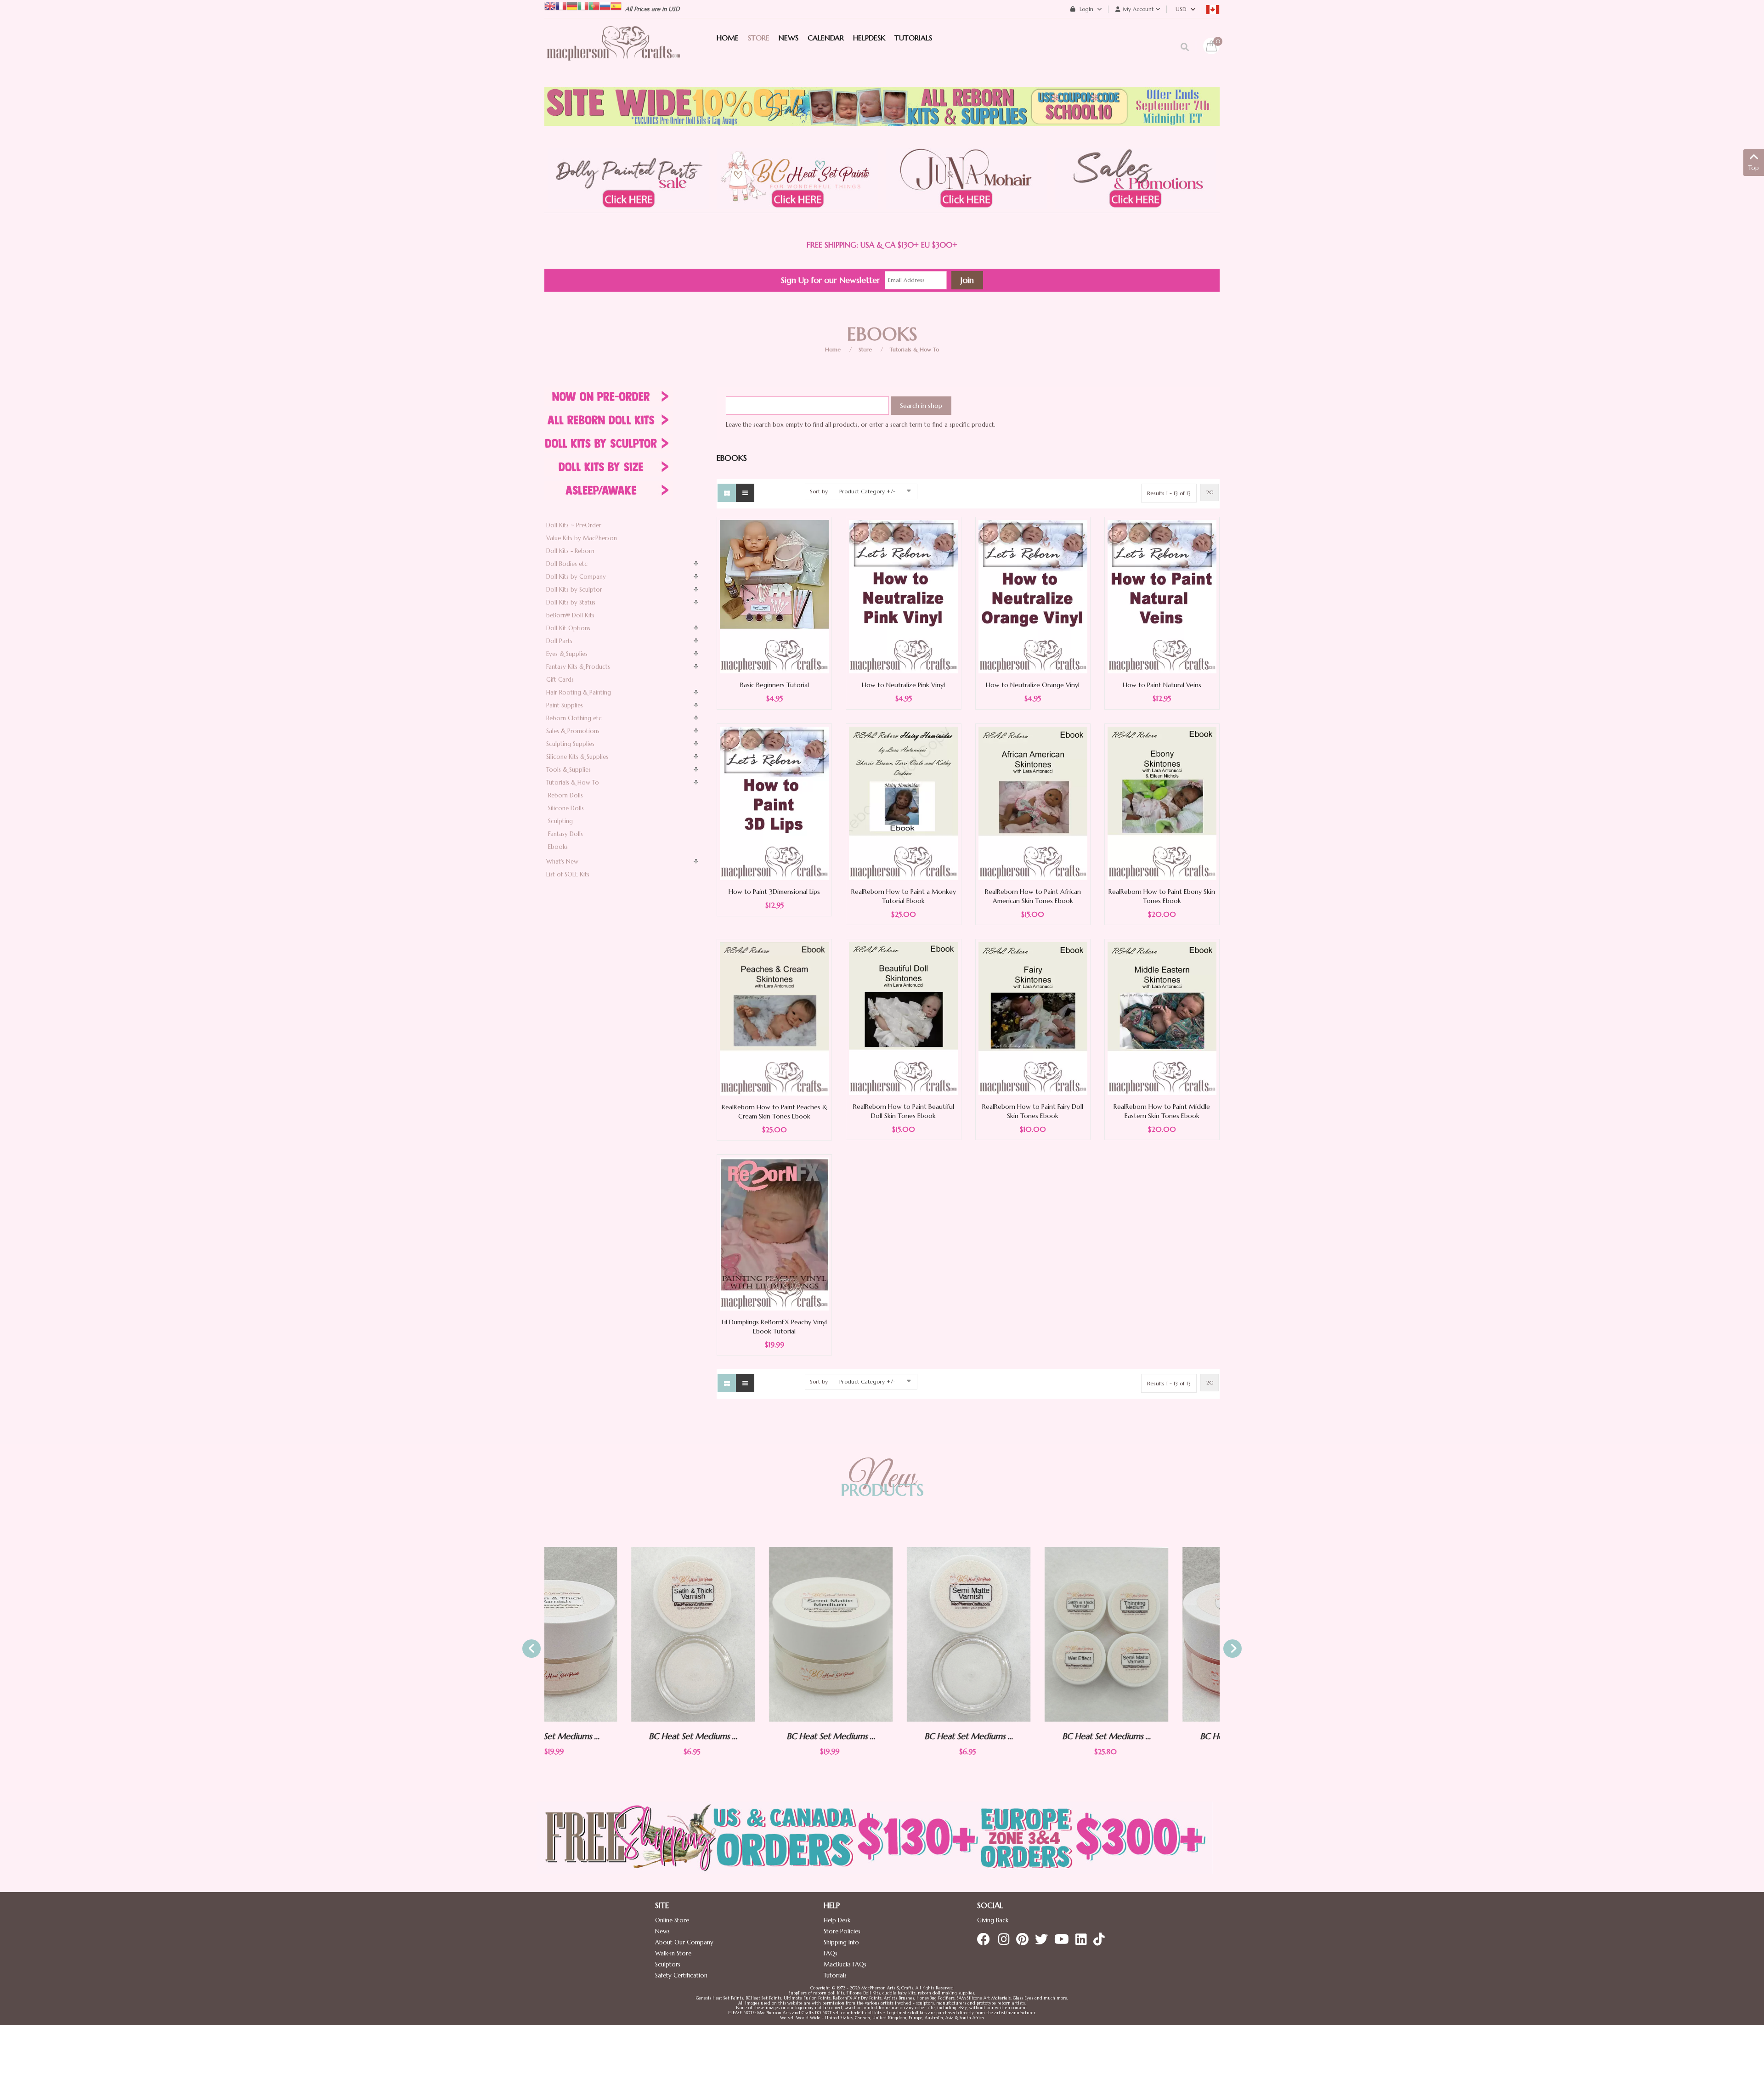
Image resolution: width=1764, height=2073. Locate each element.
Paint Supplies (565, 705)
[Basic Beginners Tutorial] (774, 596)
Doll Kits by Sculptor (574, 590)
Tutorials (835, 1975)
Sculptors (668, 1964)
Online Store (672, 1920)
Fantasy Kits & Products (578, 667)
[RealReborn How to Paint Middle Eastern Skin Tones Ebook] (1162, 1018)
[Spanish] (616, 5)
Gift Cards (560, 680)
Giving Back (993, 1920)
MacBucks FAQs (845, 1964)
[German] (572, 5)
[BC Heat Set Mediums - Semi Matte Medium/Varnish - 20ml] (744, 1634)
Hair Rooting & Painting (579, 692)
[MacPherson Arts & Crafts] (613, 53)
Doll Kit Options (568, 628)
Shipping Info (841, 1942)
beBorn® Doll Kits (570, 615)
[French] (561, 5)
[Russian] (605, 5)
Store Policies (842, 1931)
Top (1754, 168)
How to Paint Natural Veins (1162, 685)
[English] (550, 5)
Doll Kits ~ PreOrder (574, 525)
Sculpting (560, 821)
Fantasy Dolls (565, 834)
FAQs (831, 1953)
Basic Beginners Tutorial (775, 685)
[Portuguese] (594, 5)
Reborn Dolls (565, 795)
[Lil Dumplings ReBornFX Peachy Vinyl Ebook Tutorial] (774, 1234)
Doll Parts (559, 641)
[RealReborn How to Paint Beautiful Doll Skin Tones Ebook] (903, 1018)
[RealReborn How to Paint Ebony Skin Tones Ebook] (1162, 803)
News (662, 1931)
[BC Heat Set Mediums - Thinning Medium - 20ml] (1158, 1634)
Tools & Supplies (568, 770)
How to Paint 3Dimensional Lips (774, 892)
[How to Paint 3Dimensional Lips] (774, 803)
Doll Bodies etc (567, 564)
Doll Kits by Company (576, 577)
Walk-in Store (673, 1953)
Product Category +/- (867, 491)
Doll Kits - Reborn (570, 551)
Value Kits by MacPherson (582, 538)
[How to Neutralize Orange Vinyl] (1033, 596)
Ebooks (558, 847)
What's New (562, 861)
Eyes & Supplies (567, 654)
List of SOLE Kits (568, 874)
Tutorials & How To (914, 349)
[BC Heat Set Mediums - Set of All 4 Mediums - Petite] (1020, 1634)
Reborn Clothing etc (574, 718)
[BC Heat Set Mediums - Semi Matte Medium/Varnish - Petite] (882, 1634)
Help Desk (837, 1920)
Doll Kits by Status (571, 602)
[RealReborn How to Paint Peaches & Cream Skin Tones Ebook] (774, 1018)
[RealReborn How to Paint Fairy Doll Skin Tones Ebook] (1033, 1018)
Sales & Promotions (573, 731)
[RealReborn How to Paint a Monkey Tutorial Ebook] (903, 803)
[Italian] (583, 5)
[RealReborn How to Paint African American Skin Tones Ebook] (1033, 803)
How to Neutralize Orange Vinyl (1033, 685)
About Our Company (684, 1942)
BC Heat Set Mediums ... (607, 1736)
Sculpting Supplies (570, 744)
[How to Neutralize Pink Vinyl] (903, 596)
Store (865, 349)
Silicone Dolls (566, 808)
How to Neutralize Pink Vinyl (903, 685)
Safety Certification (681, 1975)
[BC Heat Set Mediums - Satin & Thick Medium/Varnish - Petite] (606, 1634)
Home (833, 349)
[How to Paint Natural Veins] (1162, 596)
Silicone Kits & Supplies (577, 757)
